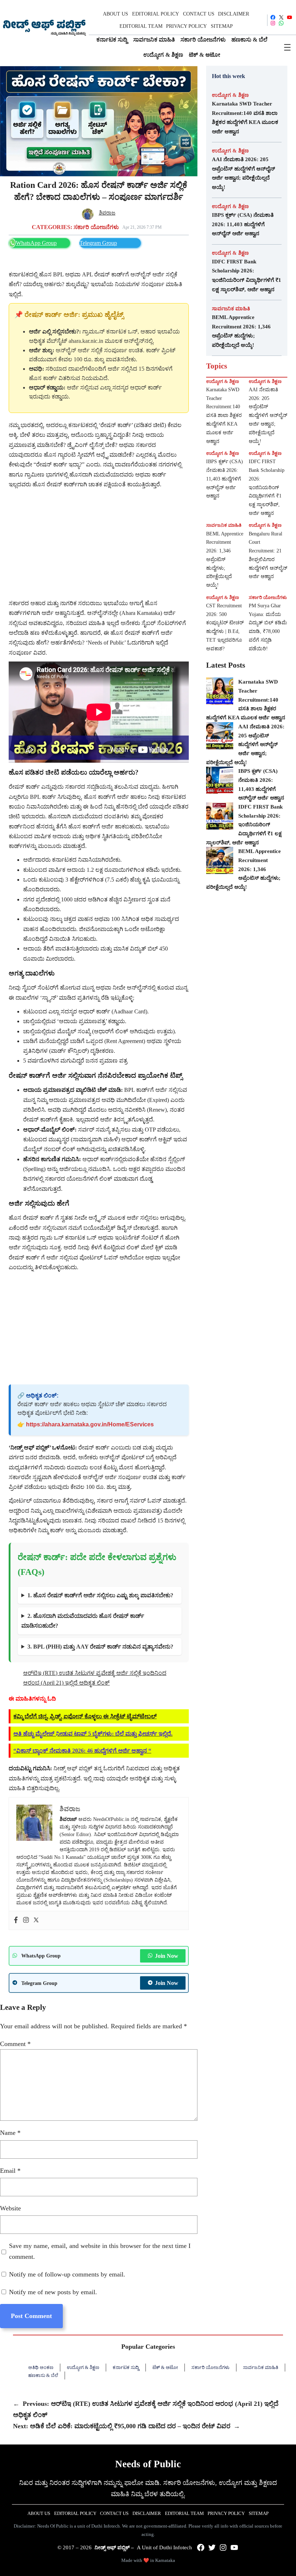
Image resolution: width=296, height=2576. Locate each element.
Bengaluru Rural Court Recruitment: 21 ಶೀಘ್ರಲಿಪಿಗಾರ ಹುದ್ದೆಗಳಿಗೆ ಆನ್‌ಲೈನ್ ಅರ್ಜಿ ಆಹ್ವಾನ (268, 555)
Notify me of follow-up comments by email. (67, 2274)
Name (10, 2133)
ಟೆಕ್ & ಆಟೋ (165, 2367)
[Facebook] (16, 1920)
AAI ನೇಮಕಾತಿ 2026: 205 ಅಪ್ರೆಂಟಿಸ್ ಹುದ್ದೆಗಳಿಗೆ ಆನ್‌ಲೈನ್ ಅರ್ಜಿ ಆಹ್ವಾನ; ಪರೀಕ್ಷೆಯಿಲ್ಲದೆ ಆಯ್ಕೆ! (243, 173)
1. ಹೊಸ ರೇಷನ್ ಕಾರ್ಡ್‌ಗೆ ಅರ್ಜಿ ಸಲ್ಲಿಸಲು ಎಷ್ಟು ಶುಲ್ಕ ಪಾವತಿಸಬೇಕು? (100, 1595)
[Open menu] (287, 47)
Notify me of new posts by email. (53, 2292)
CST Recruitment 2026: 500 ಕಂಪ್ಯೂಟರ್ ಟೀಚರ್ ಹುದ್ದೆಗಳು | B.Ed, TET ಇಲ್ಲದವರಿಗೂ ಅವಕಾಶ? (225, 627)
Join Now (167, 1956)
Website (10, 2208)
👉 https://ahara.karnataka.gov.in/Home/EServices (86, 1424)
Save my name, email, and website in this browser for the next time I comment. (100, 2251)
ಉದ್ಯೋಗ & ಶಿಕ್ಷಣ (230, 95)
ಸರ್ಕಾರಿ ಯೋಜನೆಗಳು (96, 227)
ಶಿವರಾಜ (107, 213)
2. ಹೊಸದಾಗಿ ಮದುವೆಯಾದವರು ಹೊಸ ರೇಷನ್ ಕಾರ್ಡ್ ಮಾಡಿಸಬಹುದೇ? (83, 1621)
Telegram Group (98, 243)
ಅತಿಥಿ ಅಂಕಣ (41, 2367)
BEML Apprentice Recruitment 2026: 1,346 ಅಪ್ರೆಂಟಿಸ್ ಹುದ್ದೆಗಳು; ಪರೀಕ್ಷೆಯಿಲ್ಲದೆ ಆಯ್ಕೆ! (241, 331)
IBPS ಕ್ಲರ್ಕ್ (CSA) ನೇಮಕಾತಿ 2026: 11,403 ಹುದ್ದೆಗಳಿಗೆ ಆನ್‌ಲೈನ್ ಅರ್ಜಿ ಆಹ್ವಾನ (243, 224)
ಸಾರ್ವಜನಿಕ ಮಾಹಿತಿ (231, 309)
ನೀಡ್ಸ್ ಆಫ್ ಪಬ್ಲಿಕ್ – (114, 2547)
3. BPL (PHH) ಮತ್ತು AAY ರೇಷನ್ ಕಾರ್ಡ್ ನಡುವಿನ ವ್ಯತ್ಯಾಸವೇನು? (100, 1647)
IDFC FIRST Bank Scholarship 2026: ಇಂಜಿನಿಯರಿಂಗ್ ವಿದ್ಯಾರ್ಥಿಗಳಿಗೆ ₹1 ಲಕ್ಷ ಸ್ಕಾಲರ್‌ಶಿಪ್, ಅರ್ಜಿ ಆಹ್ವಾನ (247, 275)
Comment (15, 2044)
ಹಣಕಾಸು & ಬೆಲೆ (43, 2375)
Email (10, 2171)
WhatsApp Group (36, 243)
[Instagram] (26, 1920)
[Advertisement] (99, 544)
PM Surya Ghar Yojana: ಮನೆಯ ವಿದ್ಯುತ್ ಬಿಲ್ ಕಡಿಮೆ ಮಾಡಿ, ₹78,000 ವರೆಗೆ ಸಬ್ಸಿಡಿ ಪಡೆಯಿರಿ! (268, 627)
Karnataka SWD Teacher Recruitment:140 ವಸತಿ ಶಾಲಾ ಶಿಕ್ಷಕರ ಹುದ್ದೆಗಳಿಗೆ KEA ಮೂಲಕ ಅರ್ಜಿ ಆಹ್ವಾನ (245, 118)
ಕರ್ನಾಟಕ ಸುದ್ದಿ (126, 2367)
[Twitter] (36, 1920)
